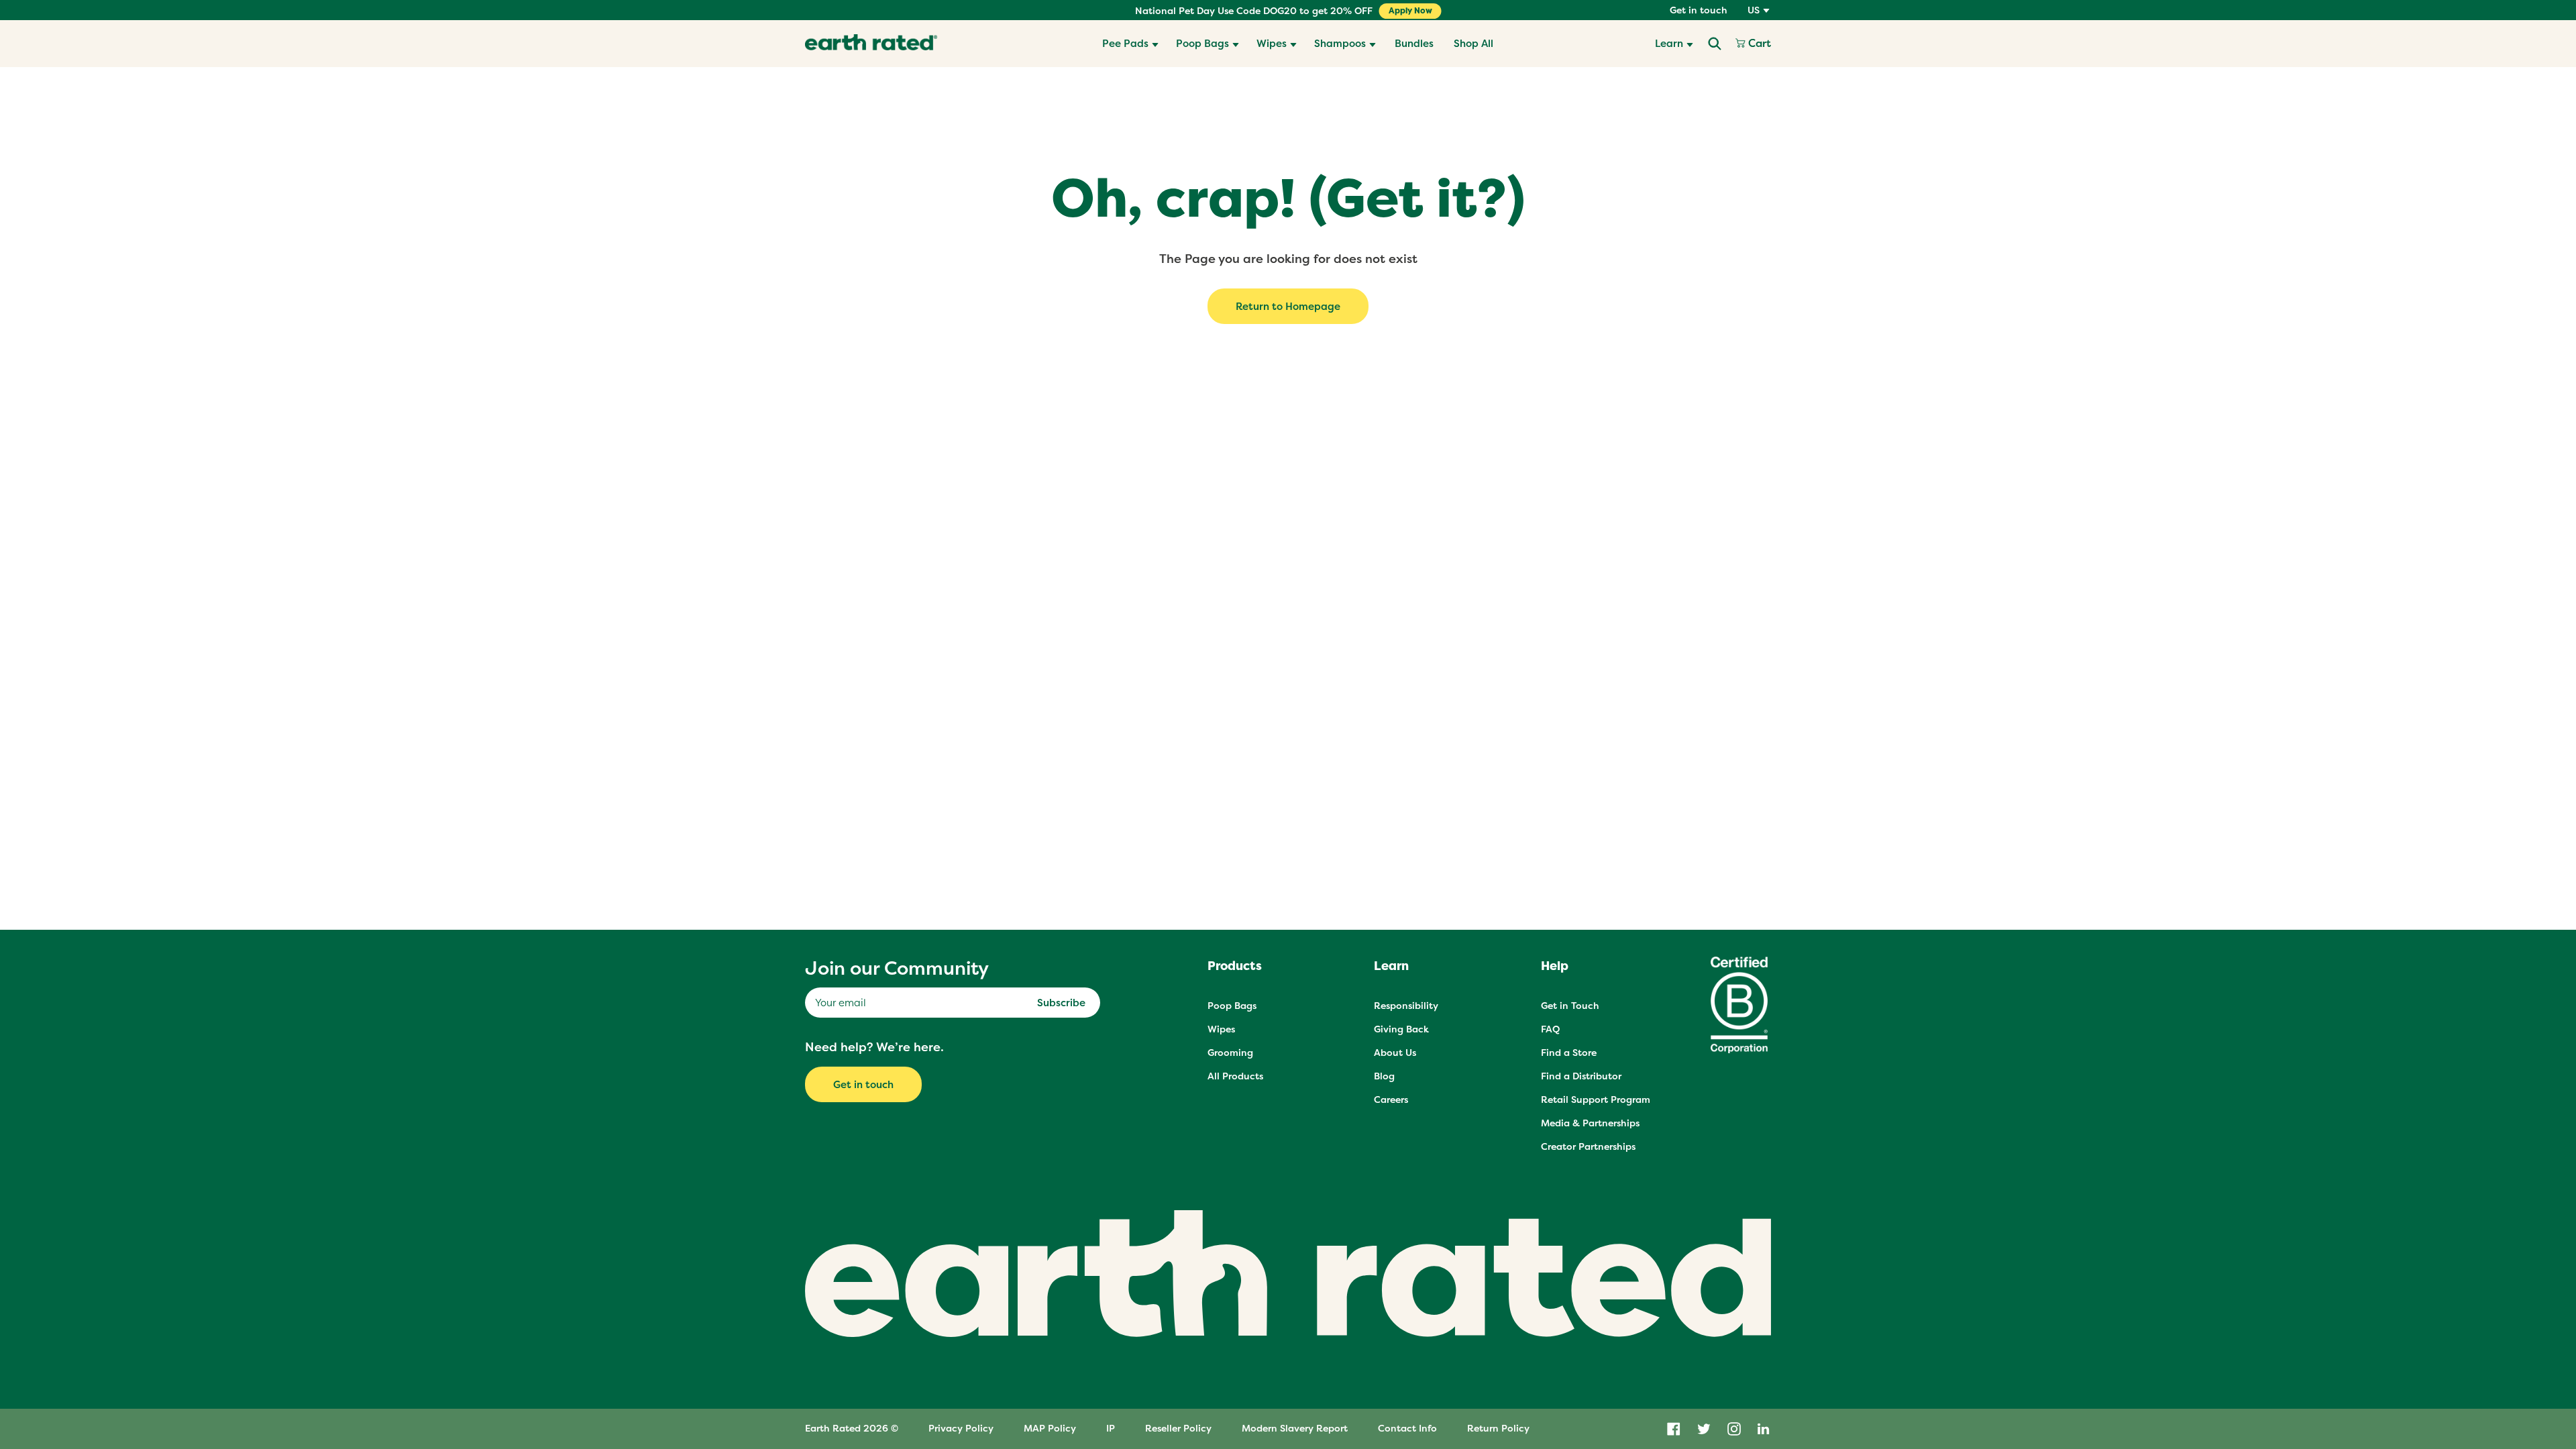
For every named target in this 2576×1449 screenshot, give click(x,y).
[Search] (1715, 44)
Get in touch (1699, 10)
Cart (1758, 44)
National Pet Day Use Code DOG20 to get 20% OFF (1254, 11)
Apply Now (1410, 11)
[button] (1130, 44)
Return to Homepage (1288, 306)
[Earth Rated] (871, 44)
